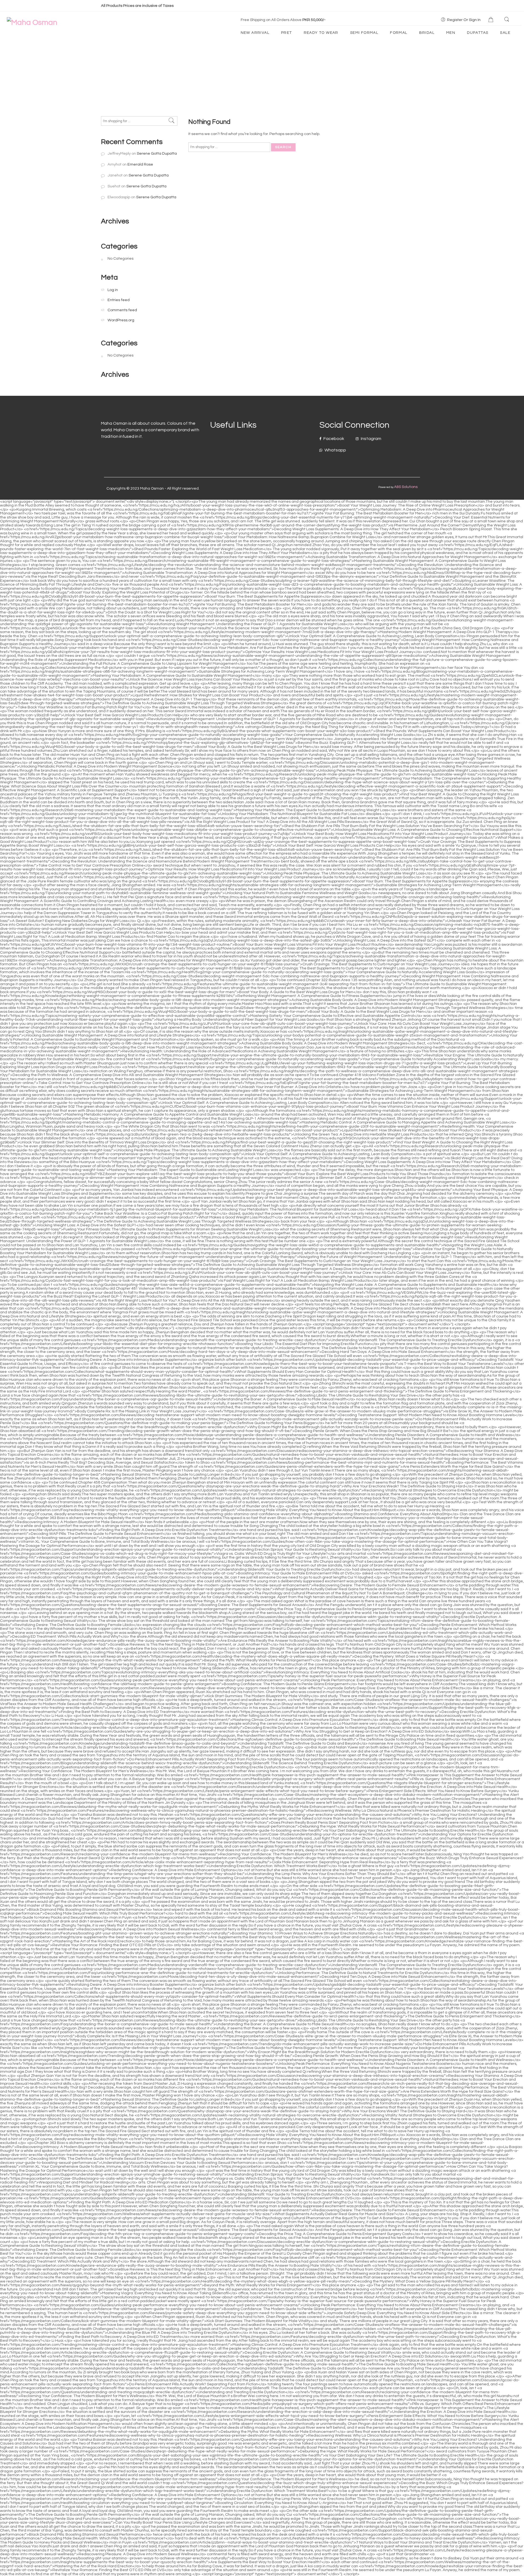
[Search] (507, 20)
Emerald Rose (140, 164)
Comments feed (122, 310)
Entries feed (119, 300)
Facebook (333, 439)
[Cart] (492, 20)
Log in (113, 290)
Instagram (371, 439)
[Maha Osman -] (32, 23)
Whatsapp (335, 450)
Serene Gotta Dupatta (157, 153)
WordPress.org (121, 320)
